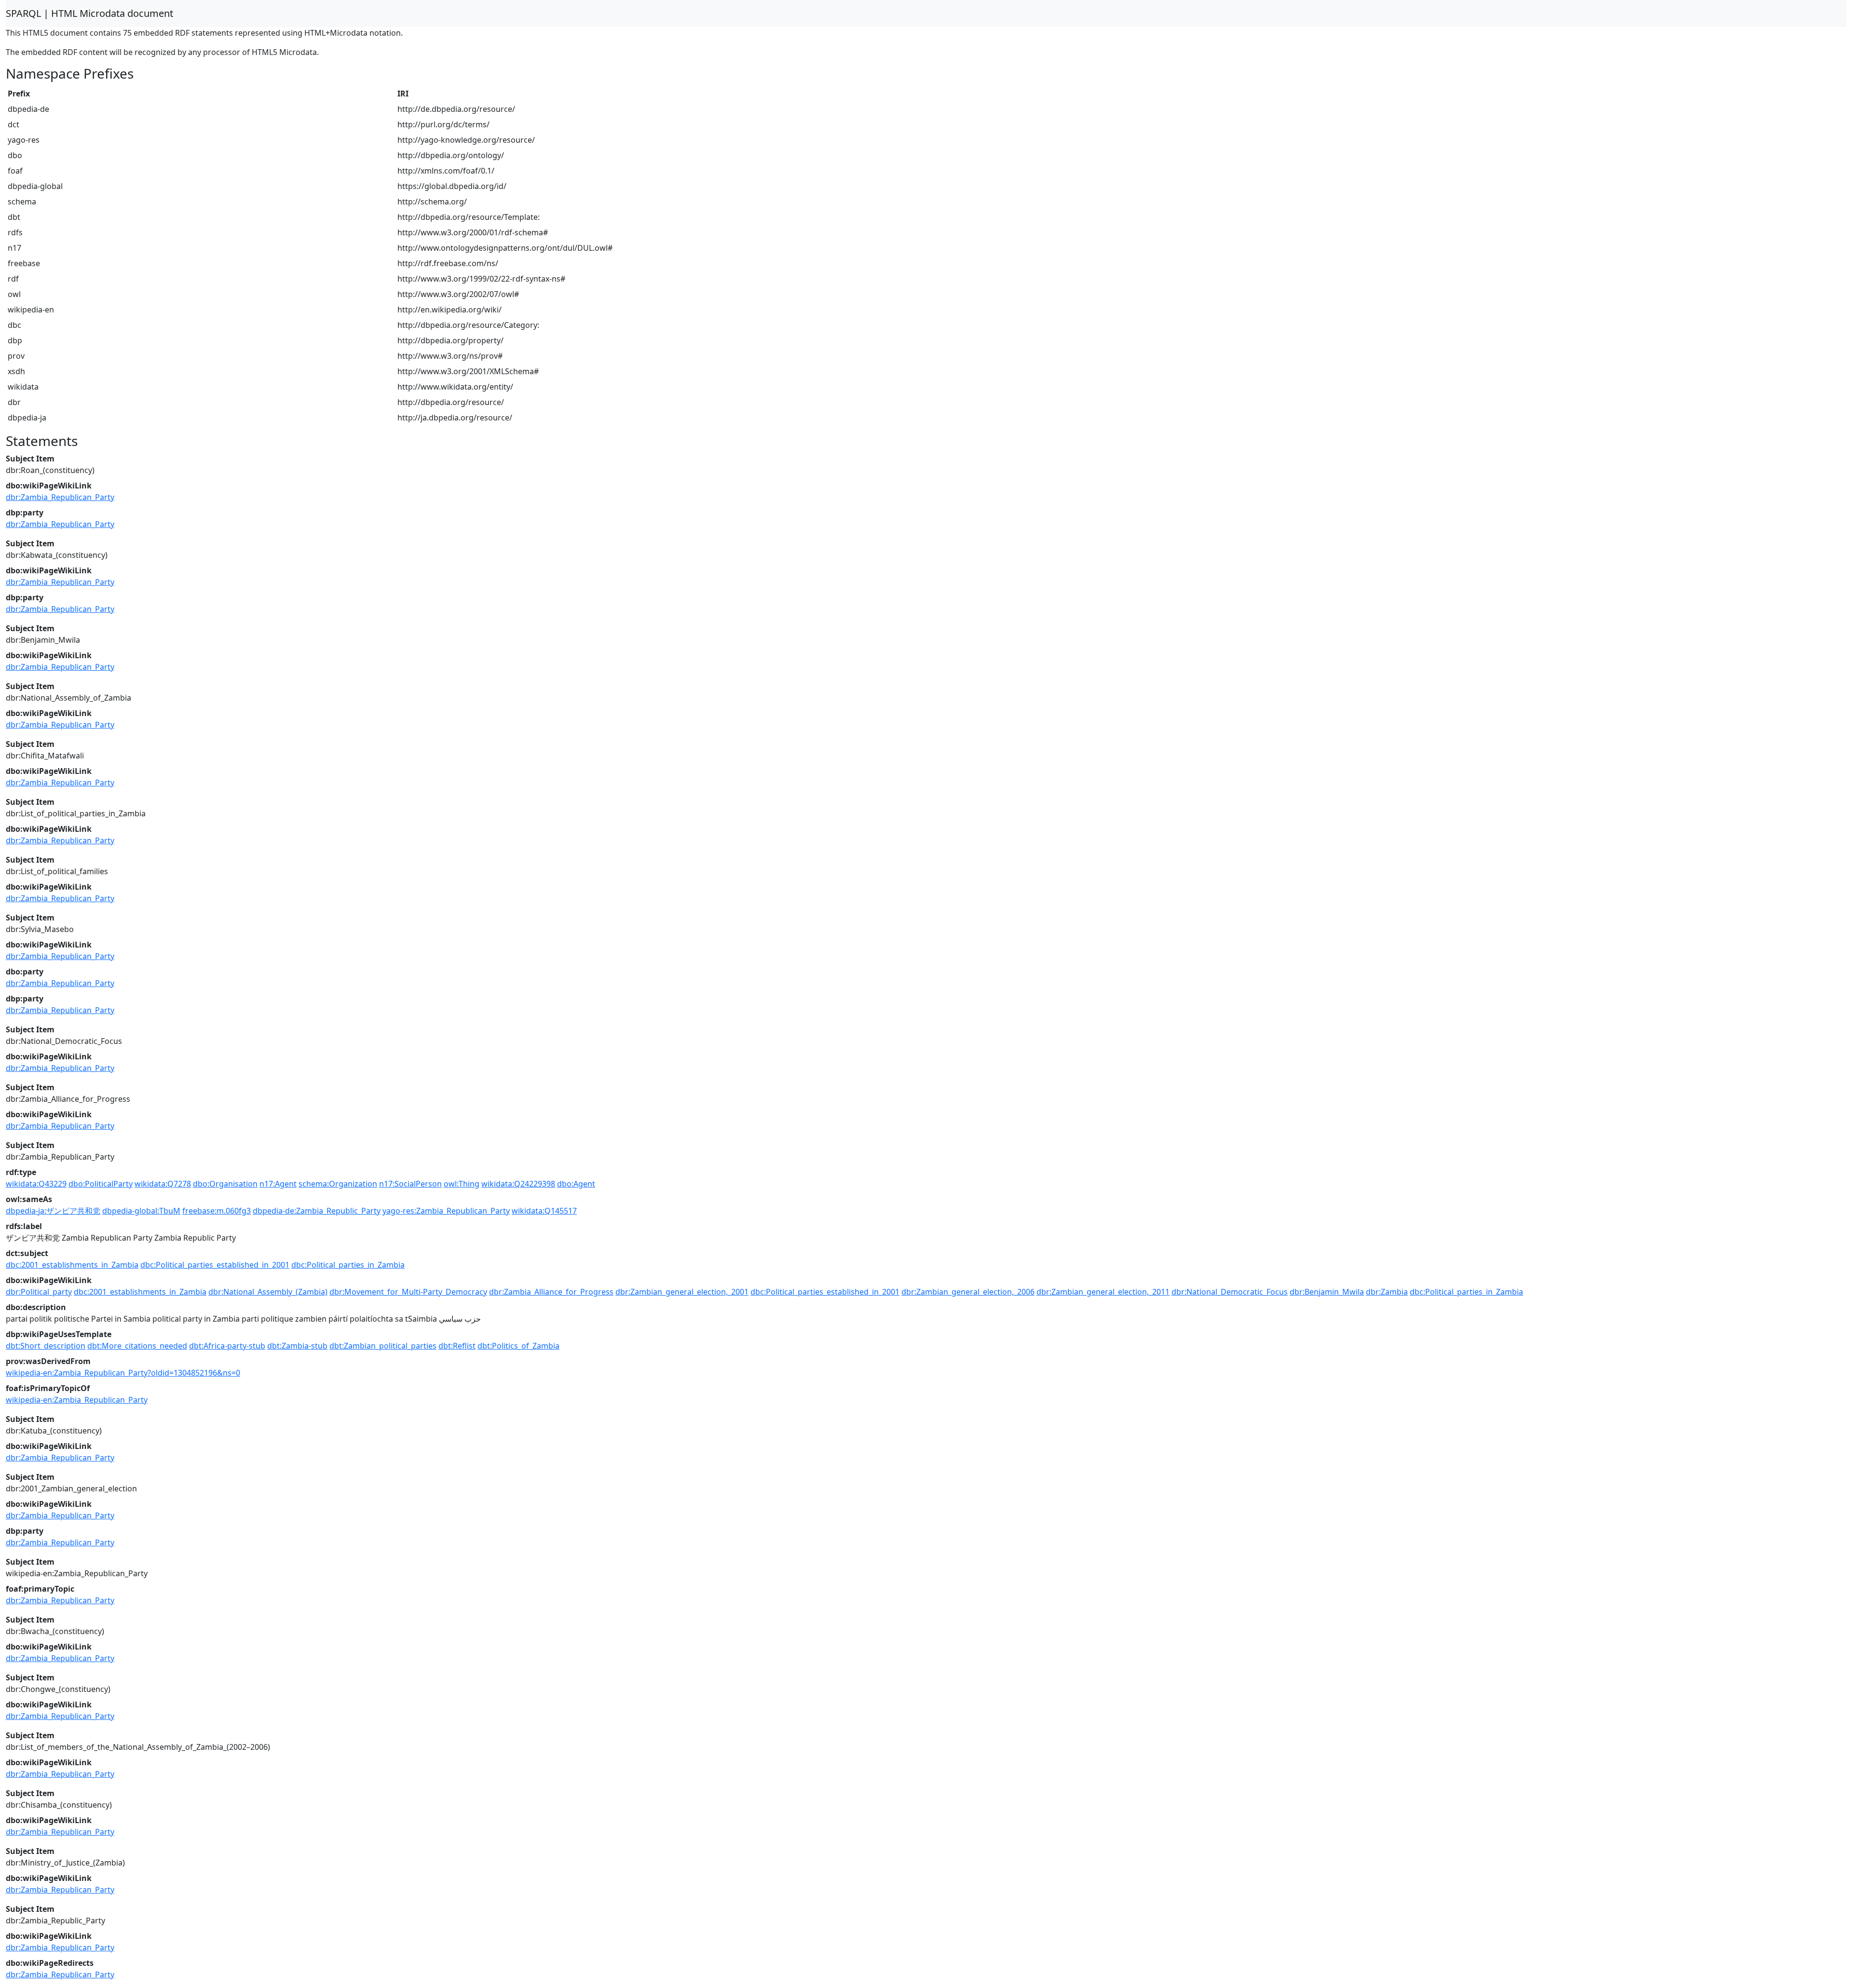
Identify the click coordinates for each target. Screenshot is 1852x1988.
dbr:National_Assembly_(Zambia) (268, 1292)
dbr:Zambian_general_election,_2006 (968, 1292)
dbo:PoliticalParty (101, 1184)
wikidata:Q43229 (36, 1184)
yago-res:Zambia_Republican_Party (446, 1211)
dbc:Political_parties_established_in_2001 (215, 1265)
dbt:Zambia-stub (297, 1346)
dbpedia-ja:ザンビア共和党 (53, 1211)
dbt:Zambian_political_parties (383, 1346)
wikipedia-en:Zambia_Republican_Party (77, 1400)
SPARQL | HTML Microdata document (89, 13)
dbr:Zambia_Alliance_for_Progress (551, 1292)
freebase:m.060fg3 (217, 1211)
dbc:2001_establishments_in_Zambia (72, 1265)
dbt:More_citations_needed (137, 1346)
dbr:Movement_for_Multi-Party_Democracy (408, 1292)
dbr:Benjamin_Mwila (1327, 1292)
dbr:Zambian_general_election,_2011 (1103, 1292)
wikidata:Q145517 (544, 1211)
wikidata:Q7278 (163, 1184)
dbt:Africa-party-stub (227, 1346)
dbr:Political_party (39, 1292)
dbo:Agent (576, 1184)
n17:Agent (278, 1184)
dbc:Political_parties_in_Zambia (348, 1265)
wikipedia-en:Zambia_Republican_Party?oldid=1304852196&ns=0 (123, 1373)
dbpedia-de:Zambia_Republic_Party (317, 1211)
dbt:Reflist (457, 1346)
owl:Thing (462, 1184)
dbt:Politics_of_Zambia (518, 1346)
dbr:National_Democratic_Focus (1230, 1292)
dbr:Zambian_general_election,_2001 (682, 1292)
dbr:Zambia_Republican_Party (60, 497)
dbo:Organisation (225, 1184)
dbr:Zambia (1387, 1292)
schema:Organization (338, 1184)
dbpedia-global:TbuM (141, 1211)
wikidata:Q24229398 (518, 1184)
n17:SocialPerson (410, 1184)
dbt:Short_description (46, 1346)
